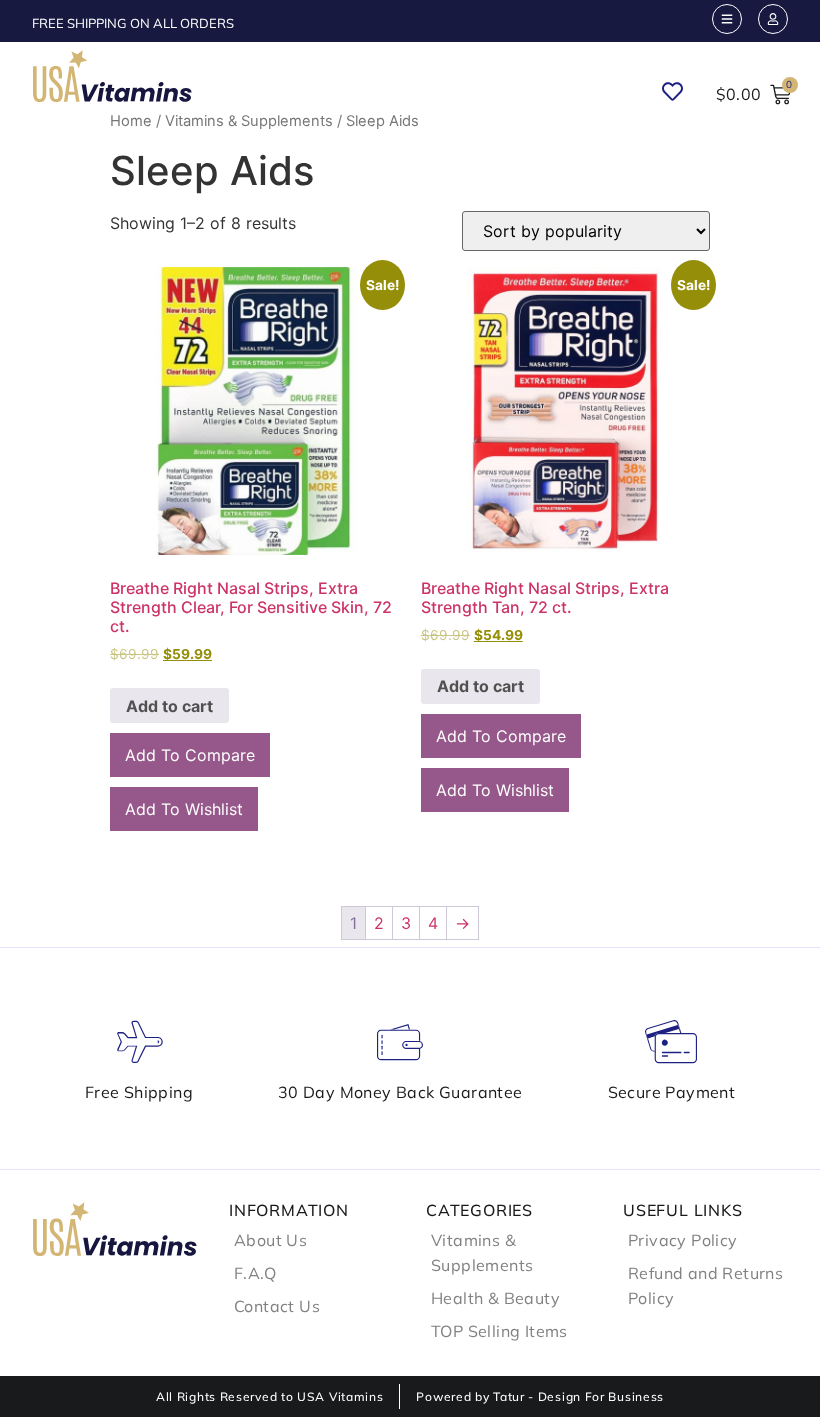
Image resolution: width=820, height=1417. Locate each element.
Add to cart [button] (169, 706)
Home (131, 121)
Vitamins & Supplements (249, 121)
